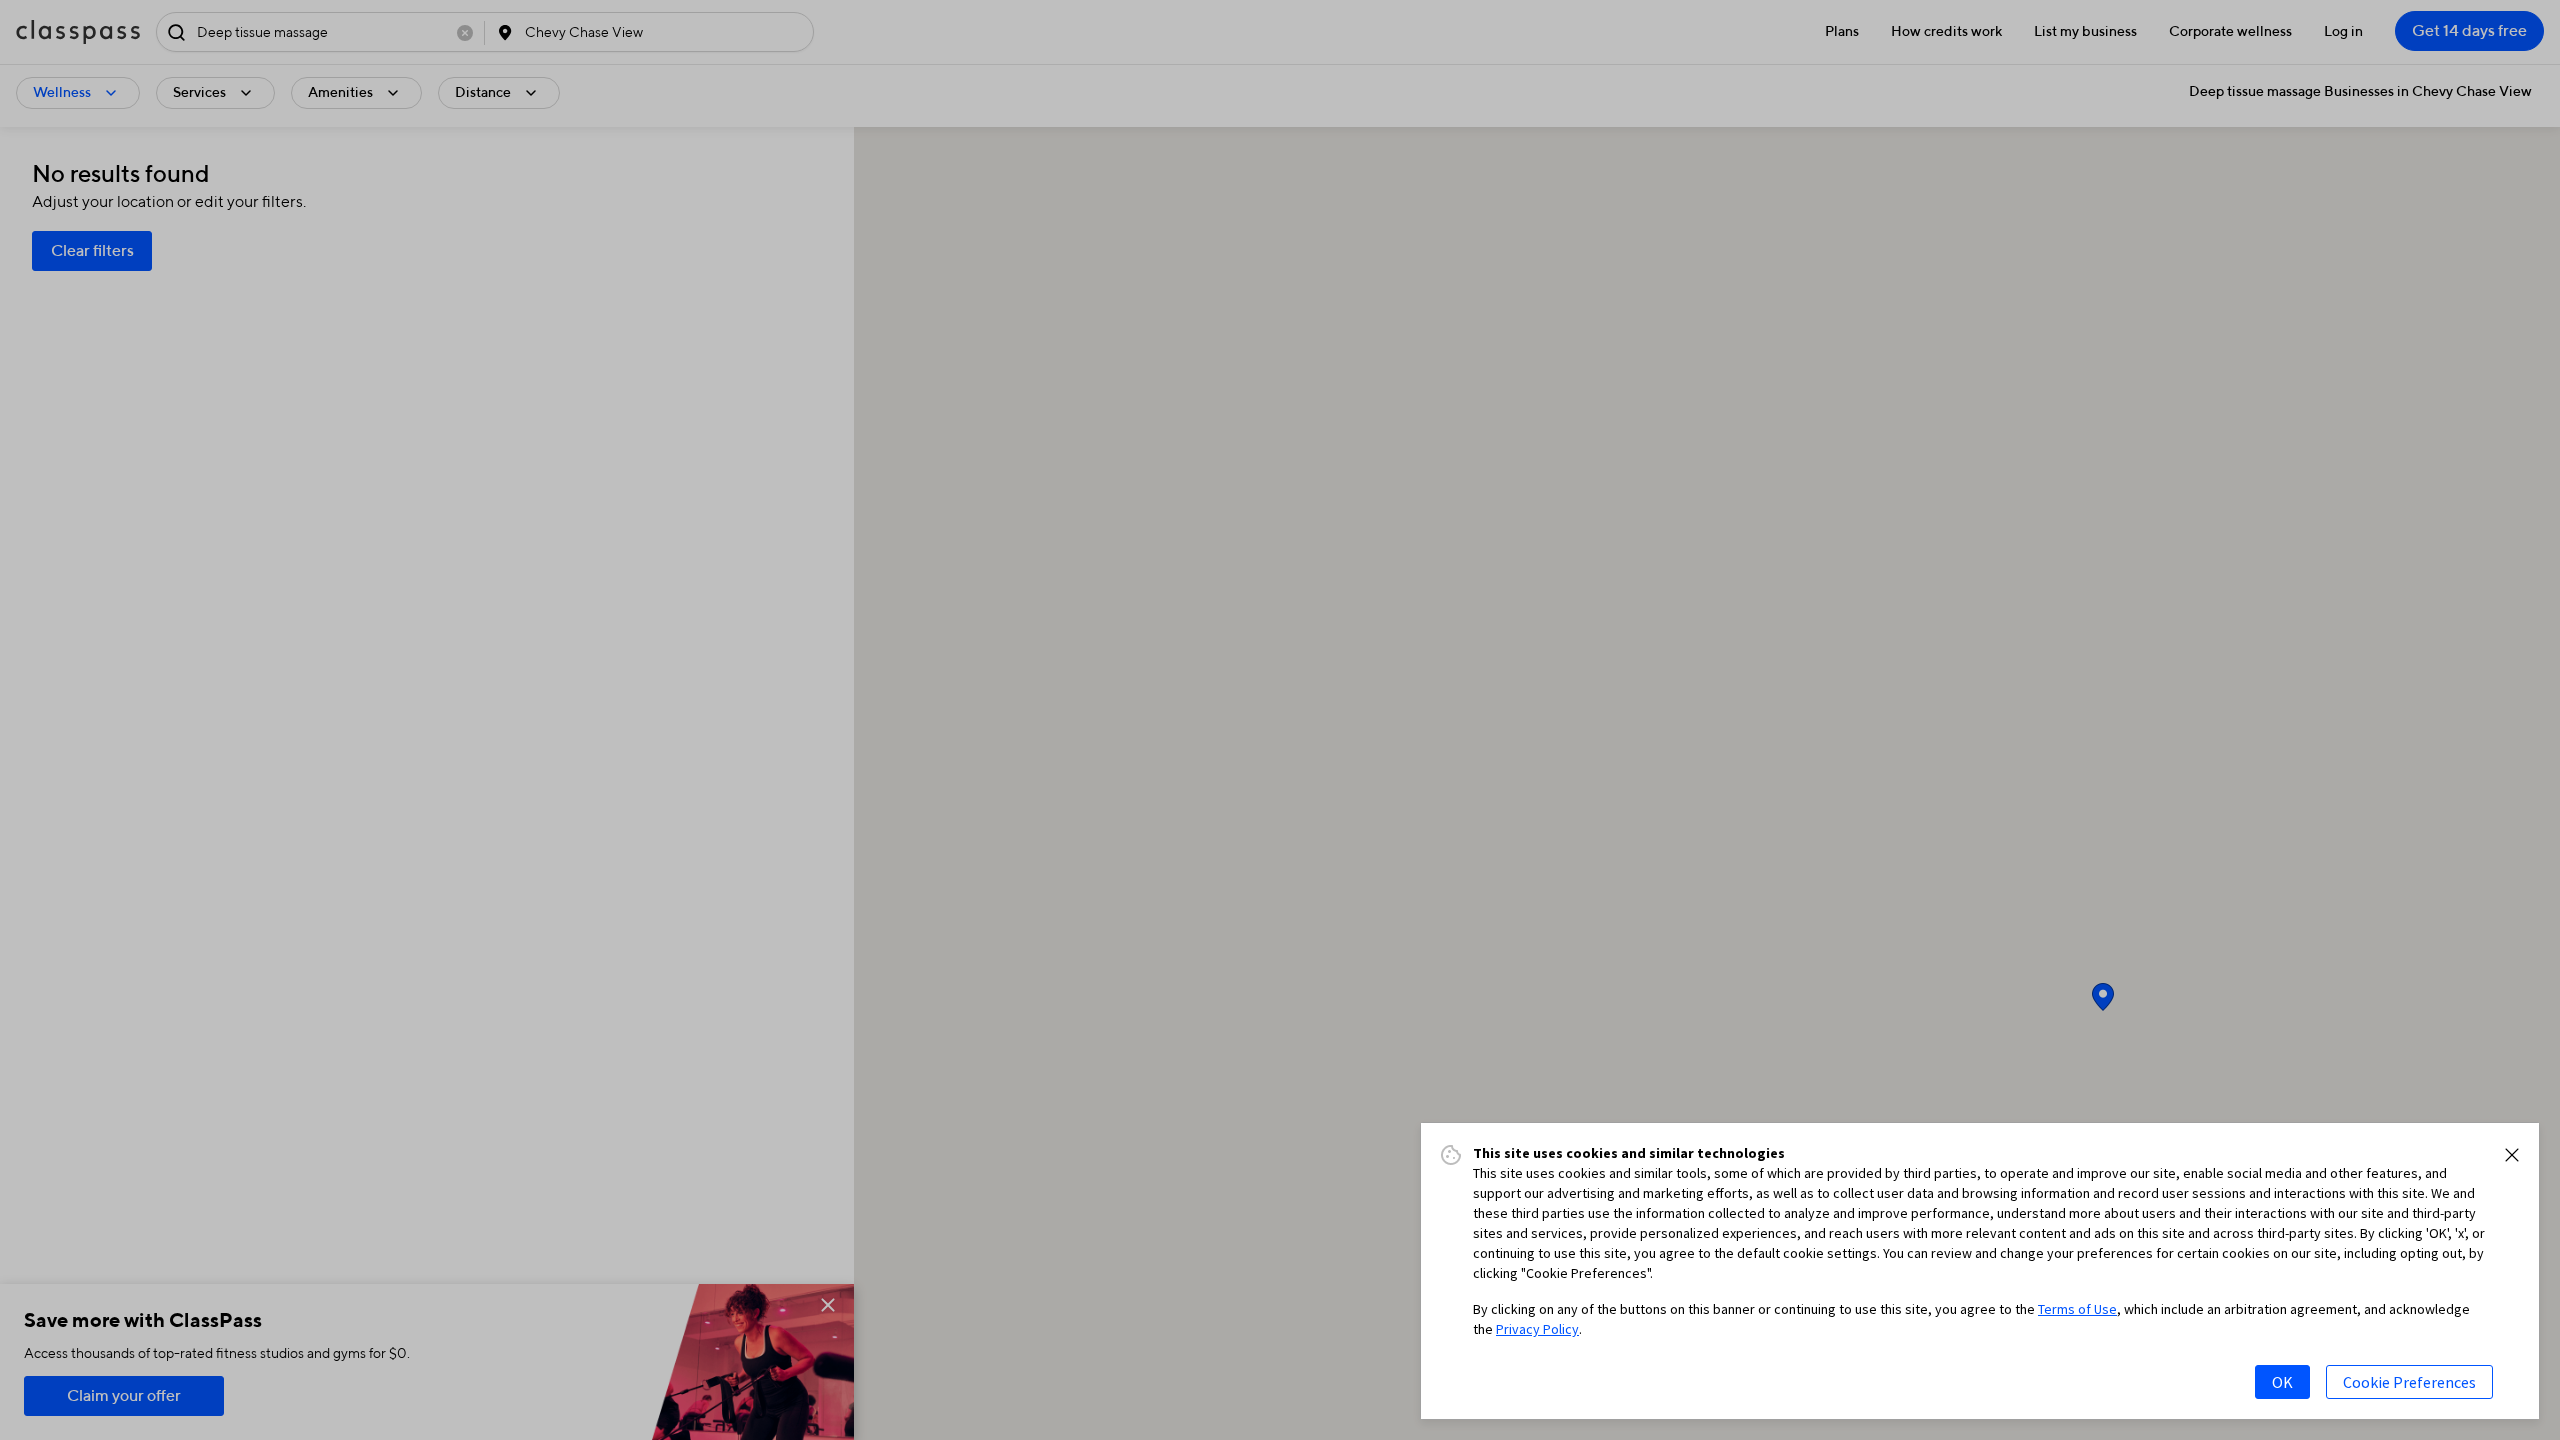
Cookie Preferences (2409, 1382)
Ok (2282, 1382)
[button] (2512, 1155)
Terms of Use (2077, 1309)
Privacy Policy (1537, 1329)
